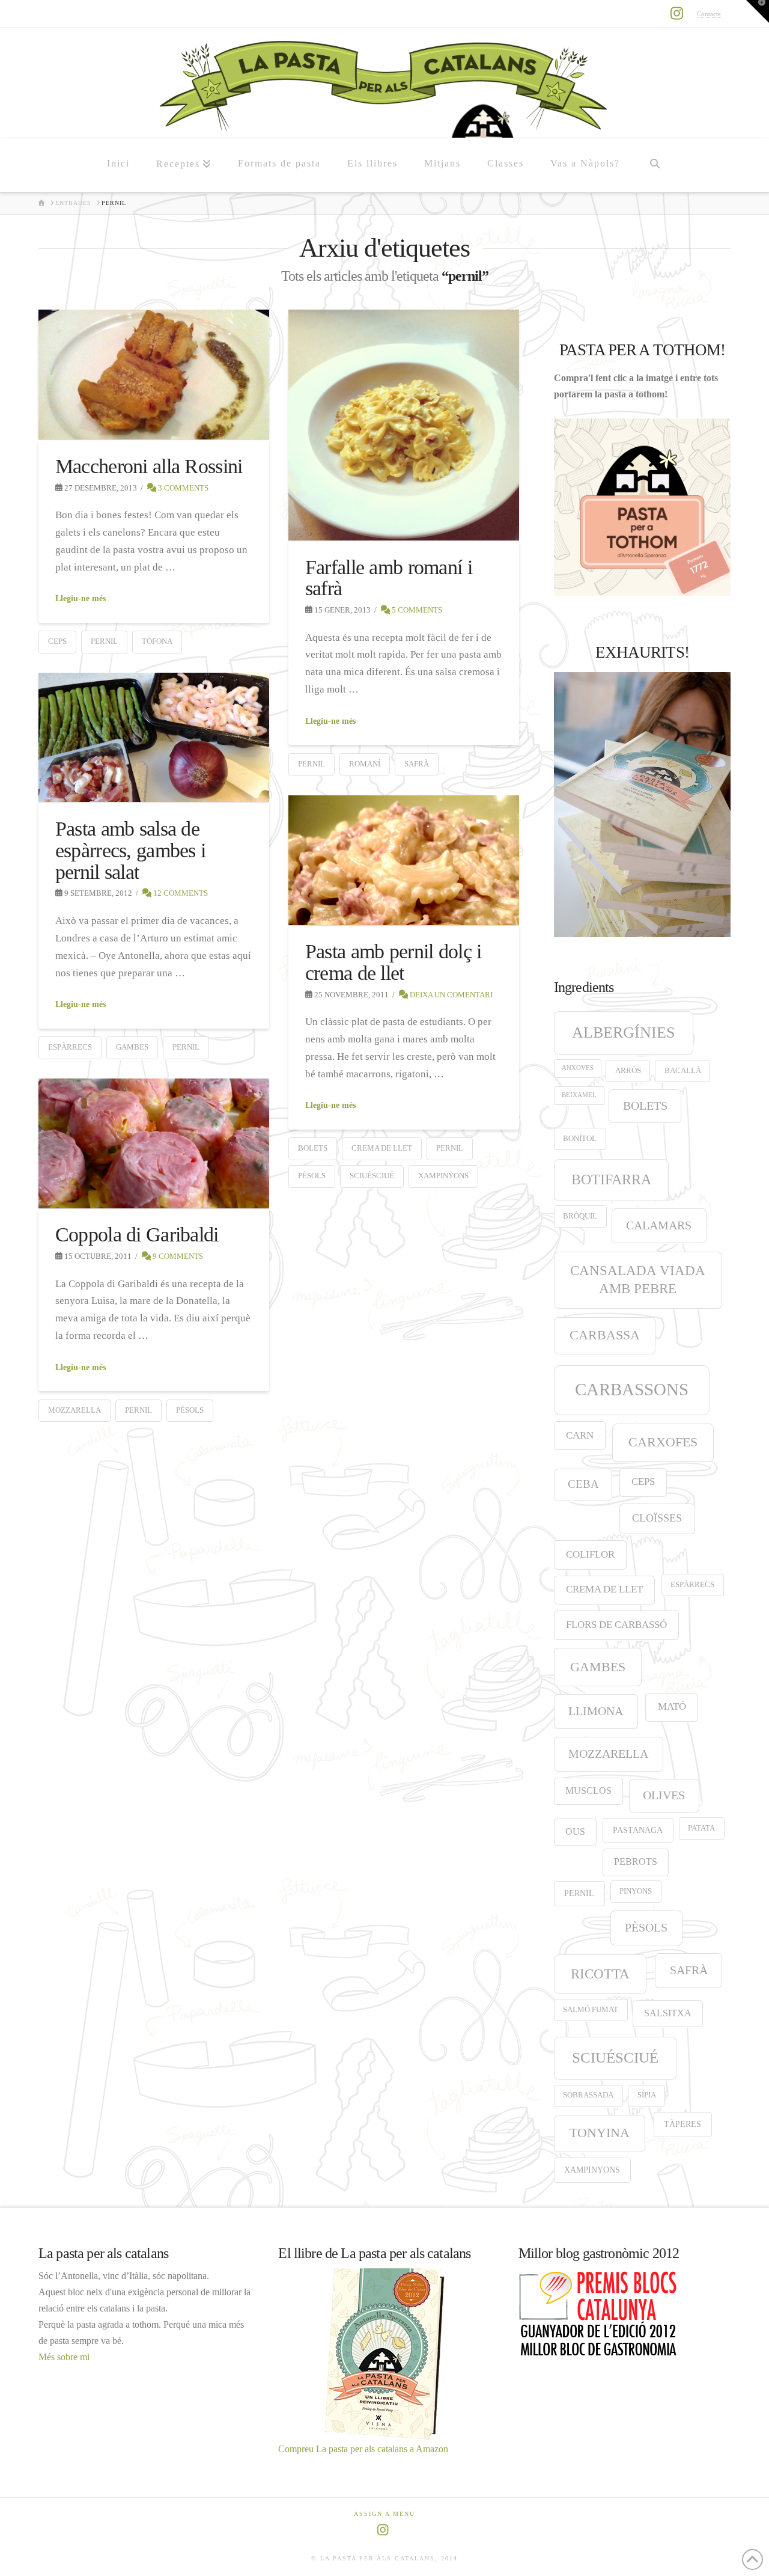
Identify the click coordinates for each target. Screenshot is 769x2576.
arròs (628, 1071)
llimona (596, 1711)
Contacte (709, 14)
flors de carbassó (616, 1625)
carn (580, 1435)
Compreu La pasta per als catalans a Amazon (363, 2449)
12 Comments (180, 893)
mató (672, 1706)
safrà (417, 764)
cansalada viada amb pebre (638, 1280)
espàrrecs (70, 1047)
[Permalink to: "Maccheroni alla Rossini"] (154, 375)
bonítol (580, 1139)
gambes (132, 1047)
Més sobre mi (64, 2357)
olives (664, 1795)
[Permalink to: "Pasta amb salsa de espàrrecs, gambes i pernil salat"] (154, 738)
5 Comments (416, 610)
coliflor (590, 1554)
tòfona (157, 641)
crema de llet (382, 1148)
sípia (647, 2095)
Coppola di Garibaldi (137, 1234)
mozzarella (74, 1410)
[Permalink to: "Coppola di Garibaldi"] (154, 1143)
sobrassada (588, 2095)
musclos (588, 1791)
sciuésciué (372, 1176)
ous (575, 1831)
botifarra (611, 1179)
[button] (758, 11)
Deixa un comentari (450, 995)
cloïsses (657, 1518)
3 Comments (182, 488)
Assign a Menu (384, 2514)
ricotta (600, 1974)
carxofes (663, 1442)
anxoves (578, 1068)
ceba (583, 1484)
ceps (57, 641)
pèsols (312, 1176)
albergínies (623, 1033)
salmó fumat (591, 2010)
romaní (365, 764)
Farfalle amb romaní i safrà (389, 578)
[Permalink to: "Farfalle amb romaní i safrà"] (404, 425)
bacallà (683, 1071)
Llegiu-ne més (81, 598)
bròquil (580, 1216)
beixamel (579, 1095)
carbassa (605, 1335)
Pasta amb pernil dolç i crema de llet (394, 962)
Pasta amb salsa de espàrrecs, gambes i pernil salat (130, 850)
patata (701, 1828)
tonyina (600, 2133)
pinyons (636, 1891)
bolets (313, 1148)
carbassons (632, 1389)
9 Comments (177, 1256)
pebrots (636, 1862)
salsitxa (668, 2013)
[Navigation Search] (654, 165)
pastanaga (638, 1830)
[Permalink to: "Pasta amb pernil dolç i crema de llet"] (404, 860)
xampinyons (443, 1176)
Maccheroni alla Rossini (149, 466)
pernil (104, 641)
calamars (659, 1225)
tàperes (682, 2124)
